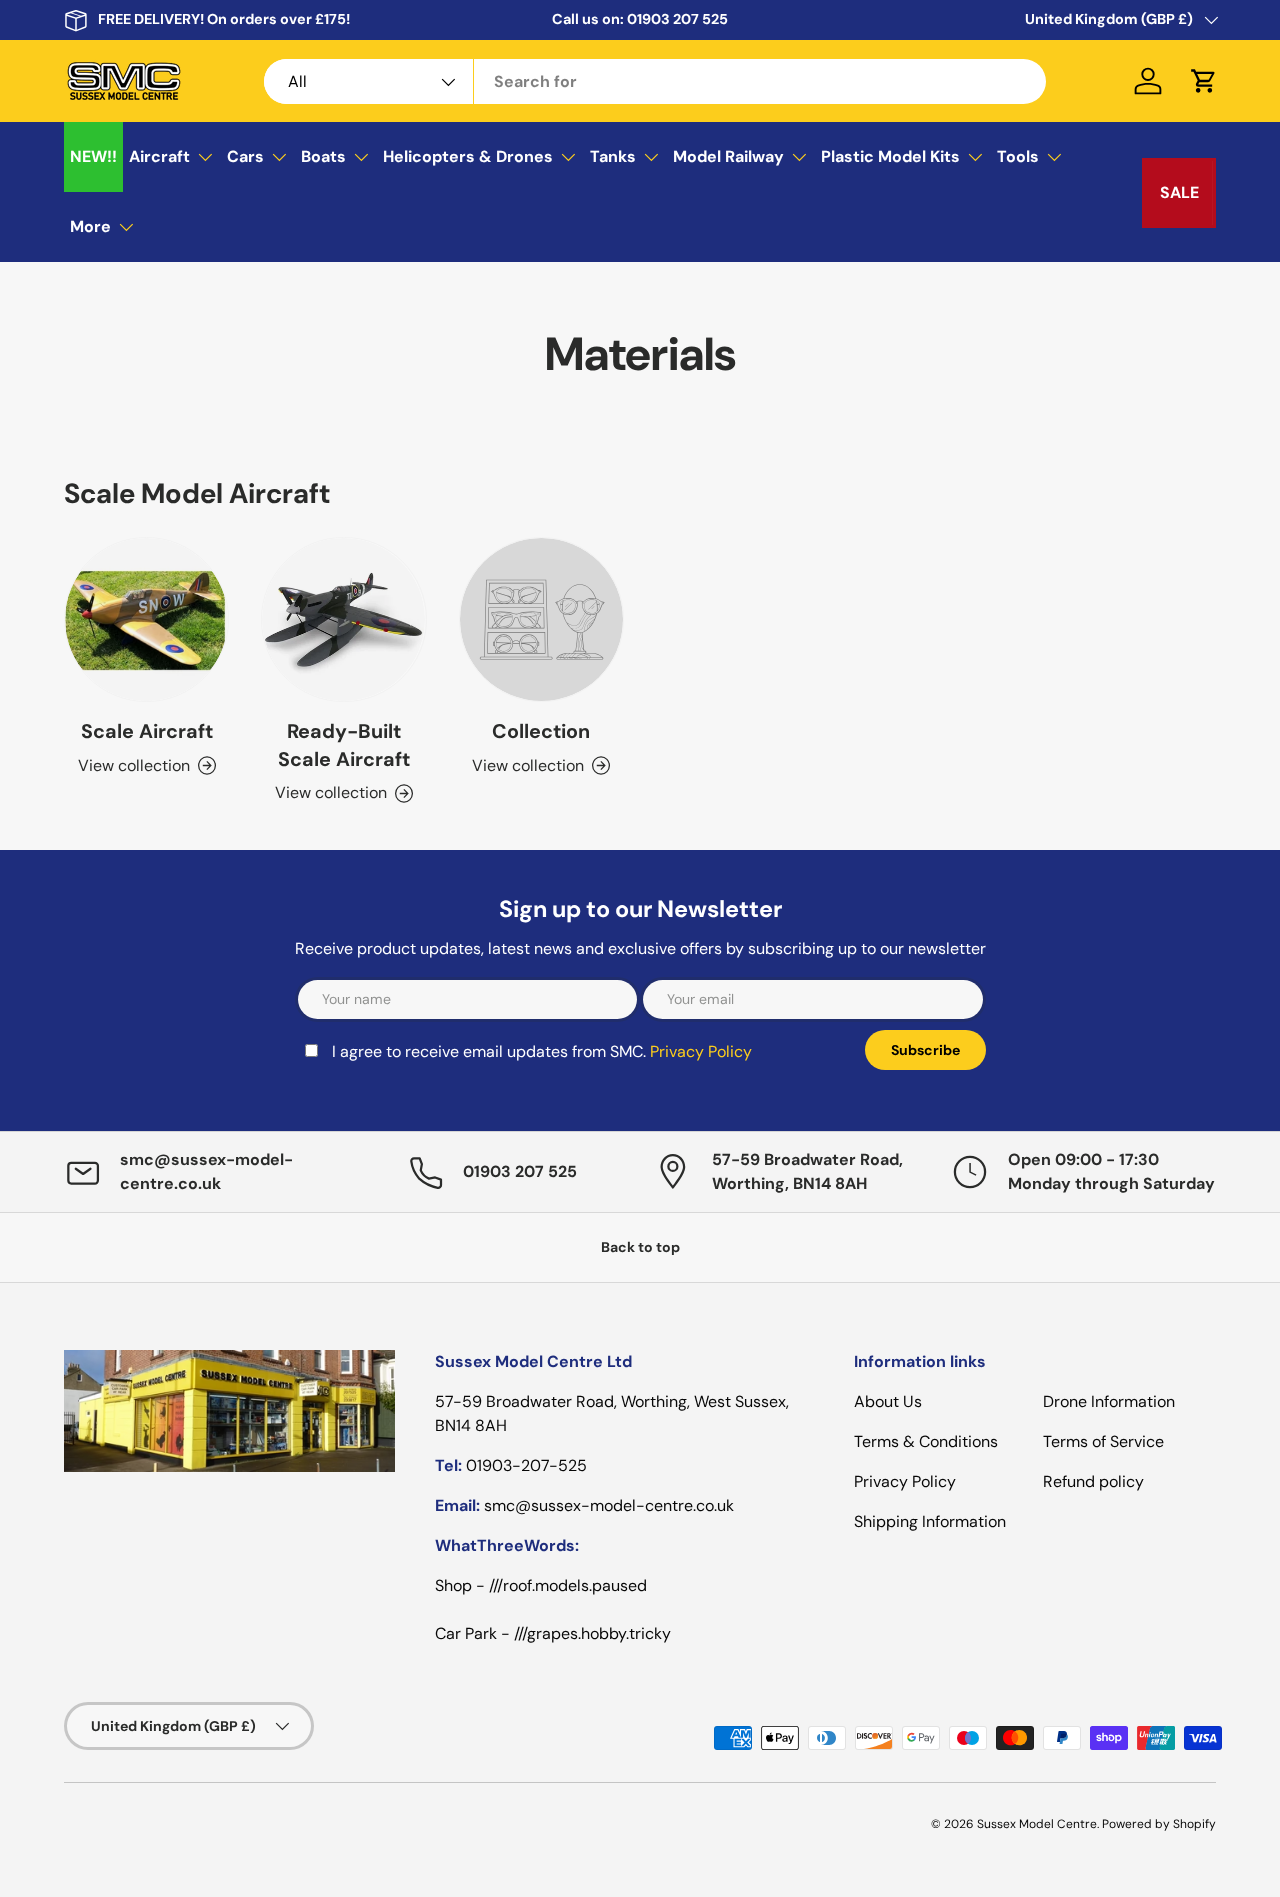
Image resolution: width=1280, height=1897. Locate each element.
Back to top (640, 1247)
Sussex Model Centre (1037, 1824)
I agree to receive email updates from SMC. (542, 1051)
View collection (528, 765)
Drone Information (1109, 1401)
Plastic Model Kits (890, 156)
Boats (323, 156)
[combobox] (655, 81)
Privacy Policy (701, 1051)
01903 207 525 (677, 19)
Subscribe (925, 1050)
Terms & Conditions (926, 1441)
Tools (1018, 156)
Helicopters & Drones (468, 156)
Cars (245, 156)
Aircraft (159, 156)
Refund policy (1093, 1481)
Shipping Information (930, 1521)
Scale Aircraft (147, 731)
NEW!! (93, 156)
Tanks (613, 156)
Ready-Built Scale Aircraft (344, 745)
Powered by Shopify (1159, 1824)
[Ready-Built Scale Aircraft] (343, 619)
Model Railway (728, 156)
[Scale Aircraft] (146, 619)
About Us (888, 1401)
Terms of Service (1103, 1441)
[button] (1204, 81)
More (90, 226)
